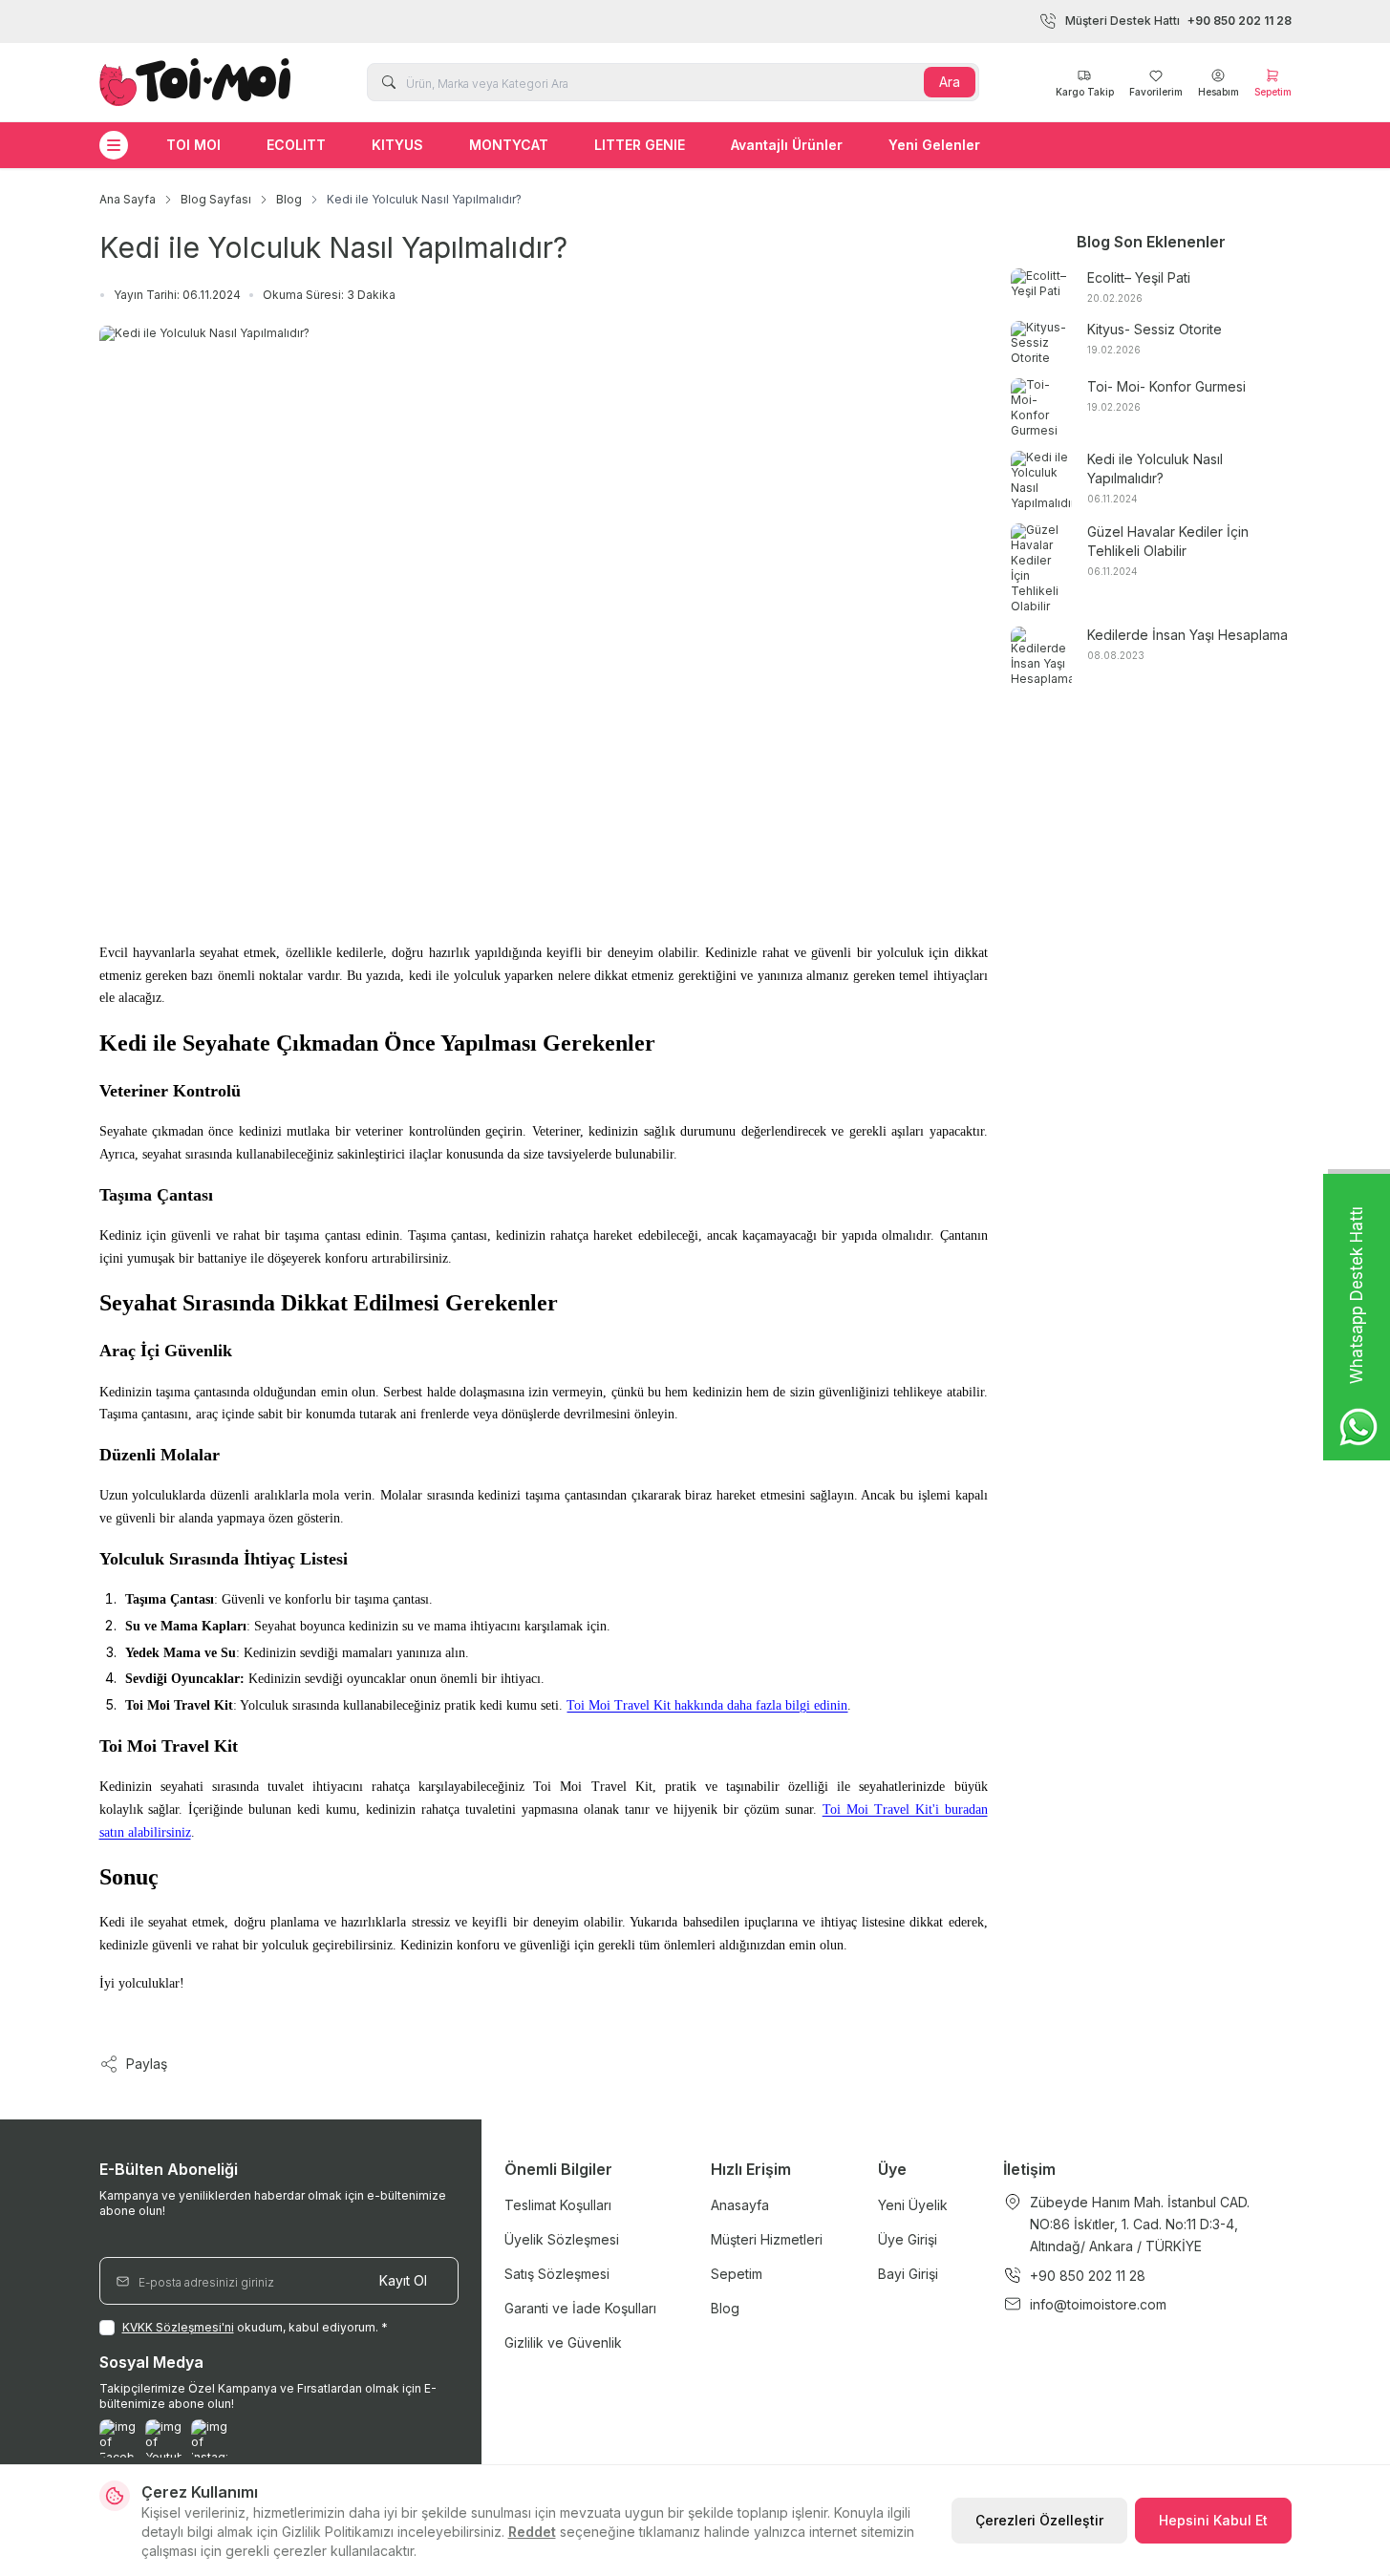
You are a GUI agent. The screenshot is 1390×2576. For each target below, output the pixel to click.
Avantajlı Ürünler (787, 145)
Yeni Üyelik (913, 2205)
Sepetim (737, 2274)
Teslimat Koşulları (558, 2205)
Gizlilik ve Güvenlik (563, 2342)
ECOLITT (296, 145)
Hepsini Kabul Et (1213, 2520)
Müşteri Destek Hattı (1178, 21)
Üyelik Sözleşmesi (562, 2239)
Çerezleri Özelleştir (1039, 2520)
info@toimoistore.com (1098, 2304)
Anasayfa (740, 2205)
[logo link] (195, 82)
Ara (950, 82)
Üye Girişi (908, 2239)
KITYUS (397, 145)
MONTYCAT (509, 145)
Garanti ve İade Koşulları (580, 2308)
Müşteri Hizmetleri (767, 2239)
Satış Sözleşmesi (557, 2274)
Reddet (532, 2532)
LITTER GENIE (640, 145)
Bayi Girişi (908, 2274)
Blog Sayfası (216, 199)
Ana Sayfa (128, 199)
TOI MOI (193, 145)
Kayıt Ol (403, 2280)
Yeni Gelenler (934, 145)
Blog (289, 199)
